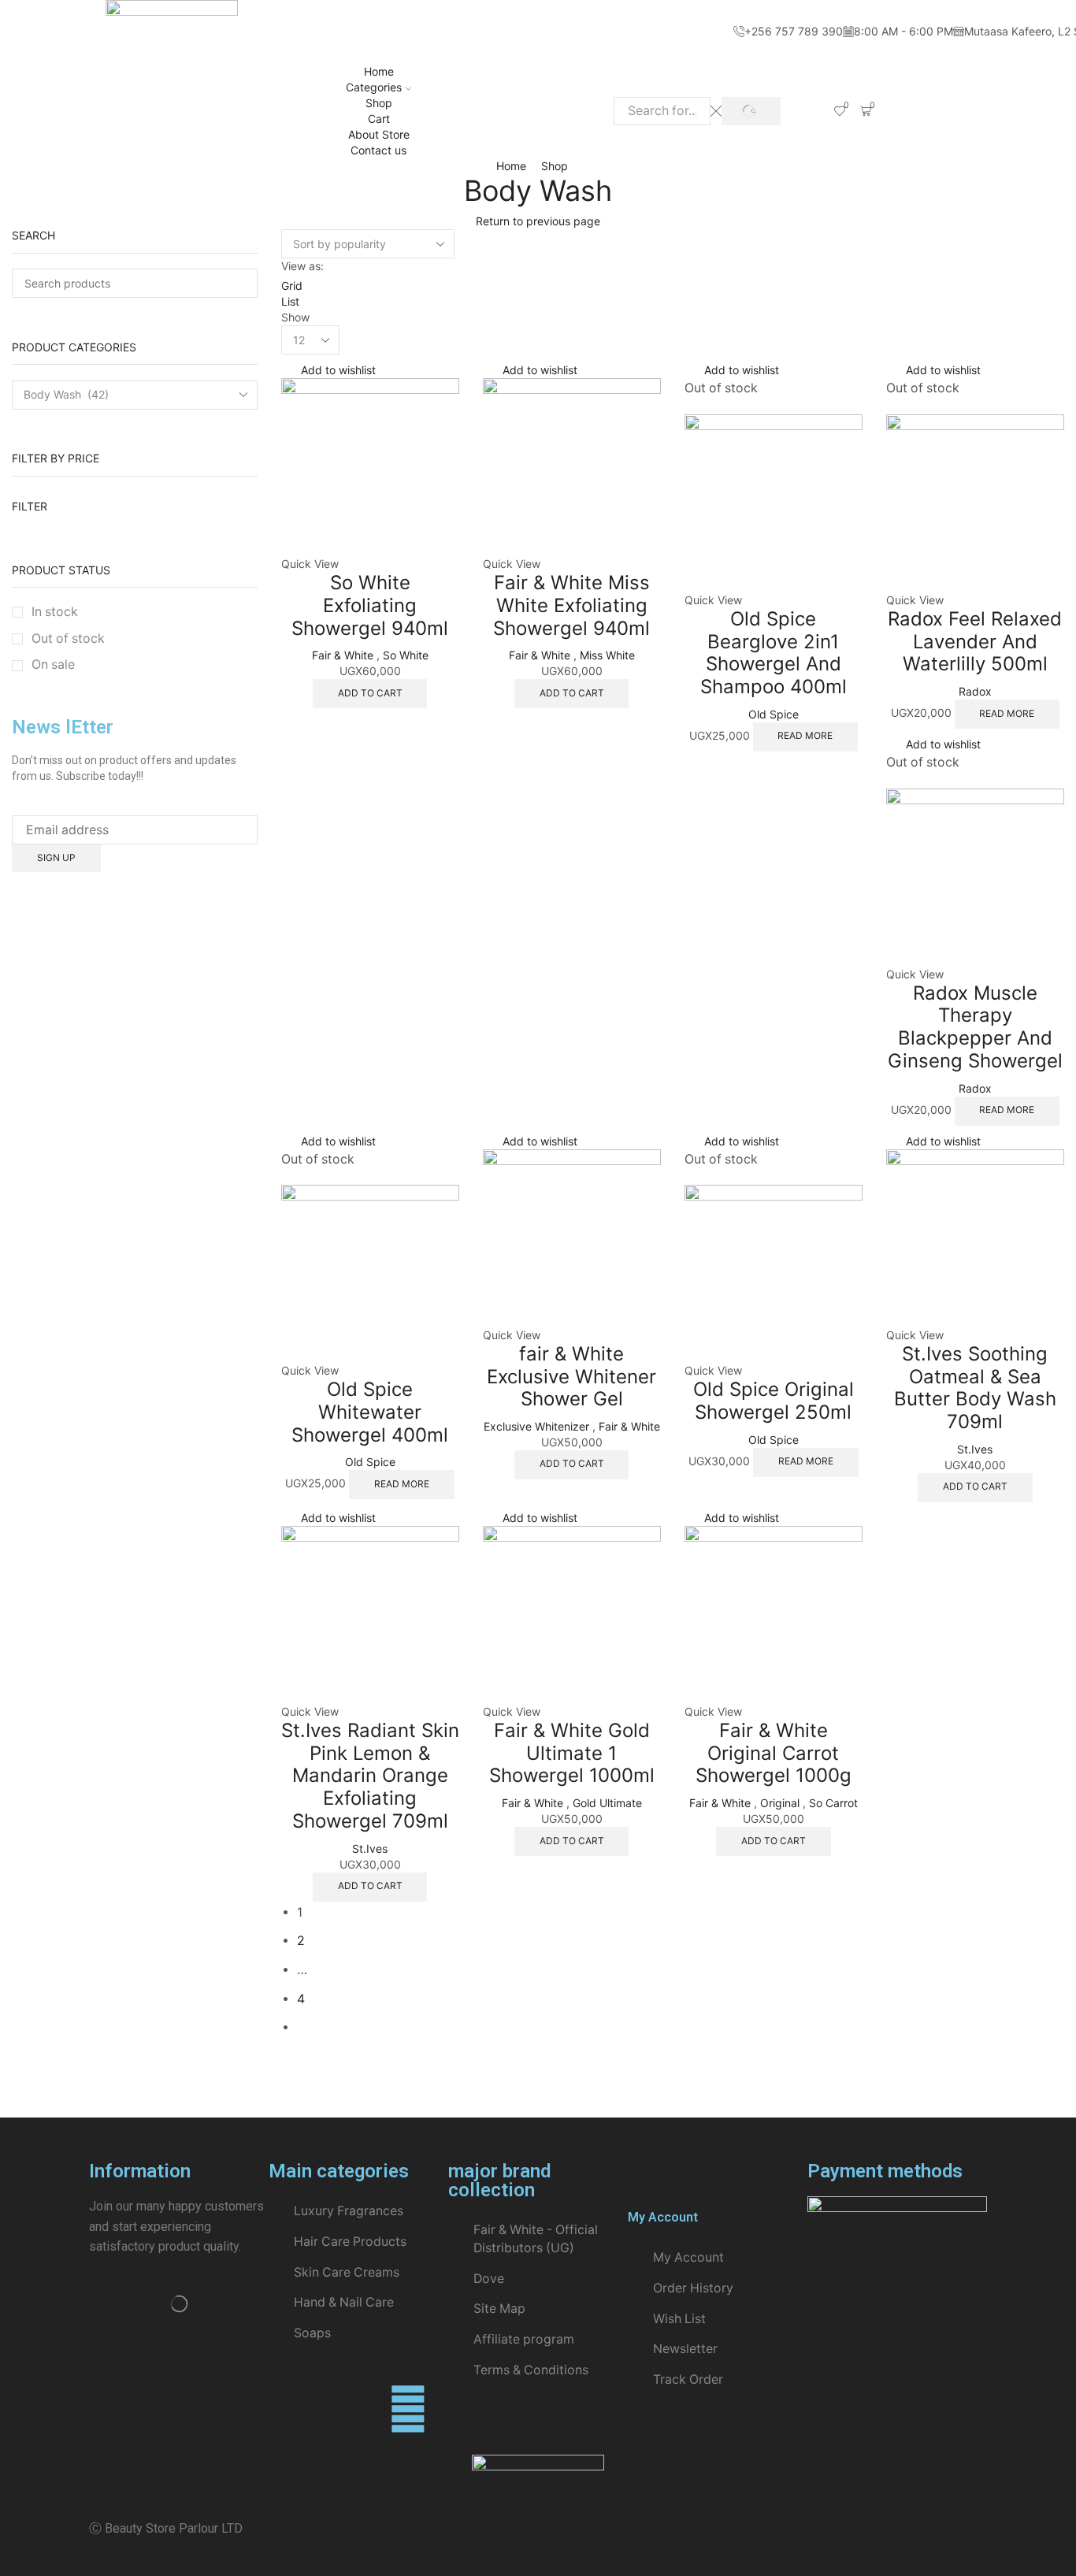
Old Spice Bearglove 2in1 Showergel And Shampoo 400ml (774, 653)
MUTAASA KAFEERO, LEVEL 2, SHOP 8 (199, 2444)
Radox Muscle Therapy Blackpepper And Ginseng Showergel (975, 1027)
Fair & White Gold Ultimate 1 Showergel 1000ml (572, 1753)
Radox (975, 691)
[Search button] (751, 111)
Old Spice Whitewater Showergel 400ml (370, 1412)
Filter (30, 506)
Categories (374, 87)
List (290, 301)
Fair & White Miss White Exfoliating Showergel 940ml (571, 605)
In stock (55, 612)
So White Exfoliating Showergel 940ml (370, 605)
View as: (302, 266)
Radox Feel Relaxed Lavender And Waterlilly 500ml (975, 642)
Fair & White (343, 655)
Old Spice (774, 714)
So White (406, 655)
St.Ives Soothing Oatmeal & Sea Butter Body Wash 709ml (975, 1388)
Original (780, 1803)
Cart (379, 119)
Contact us (378, 150)
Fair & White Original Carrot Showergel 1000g (774, 1753)
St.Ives (975, 1449)
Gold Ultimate (607, 1803)
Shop (379, 103)
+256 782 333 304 (739, 2444)
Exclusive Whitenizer (536, 1426)
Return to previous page (538, 221)
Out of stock (68, 638)
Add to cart (370, 693)
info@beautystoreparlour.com (477, 2444)
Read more (805, 735)
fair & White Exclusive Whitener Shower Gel (571, 1377)
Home (379, 71)
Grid (292, 286)
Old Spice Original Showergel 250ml (774, 1401)
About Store (379, 134)
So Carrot (833, 1803)
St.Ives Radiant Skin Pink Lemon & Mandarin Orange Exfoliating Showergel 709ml (370, 1776)
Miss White (607, 655)
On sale (53, 664)
